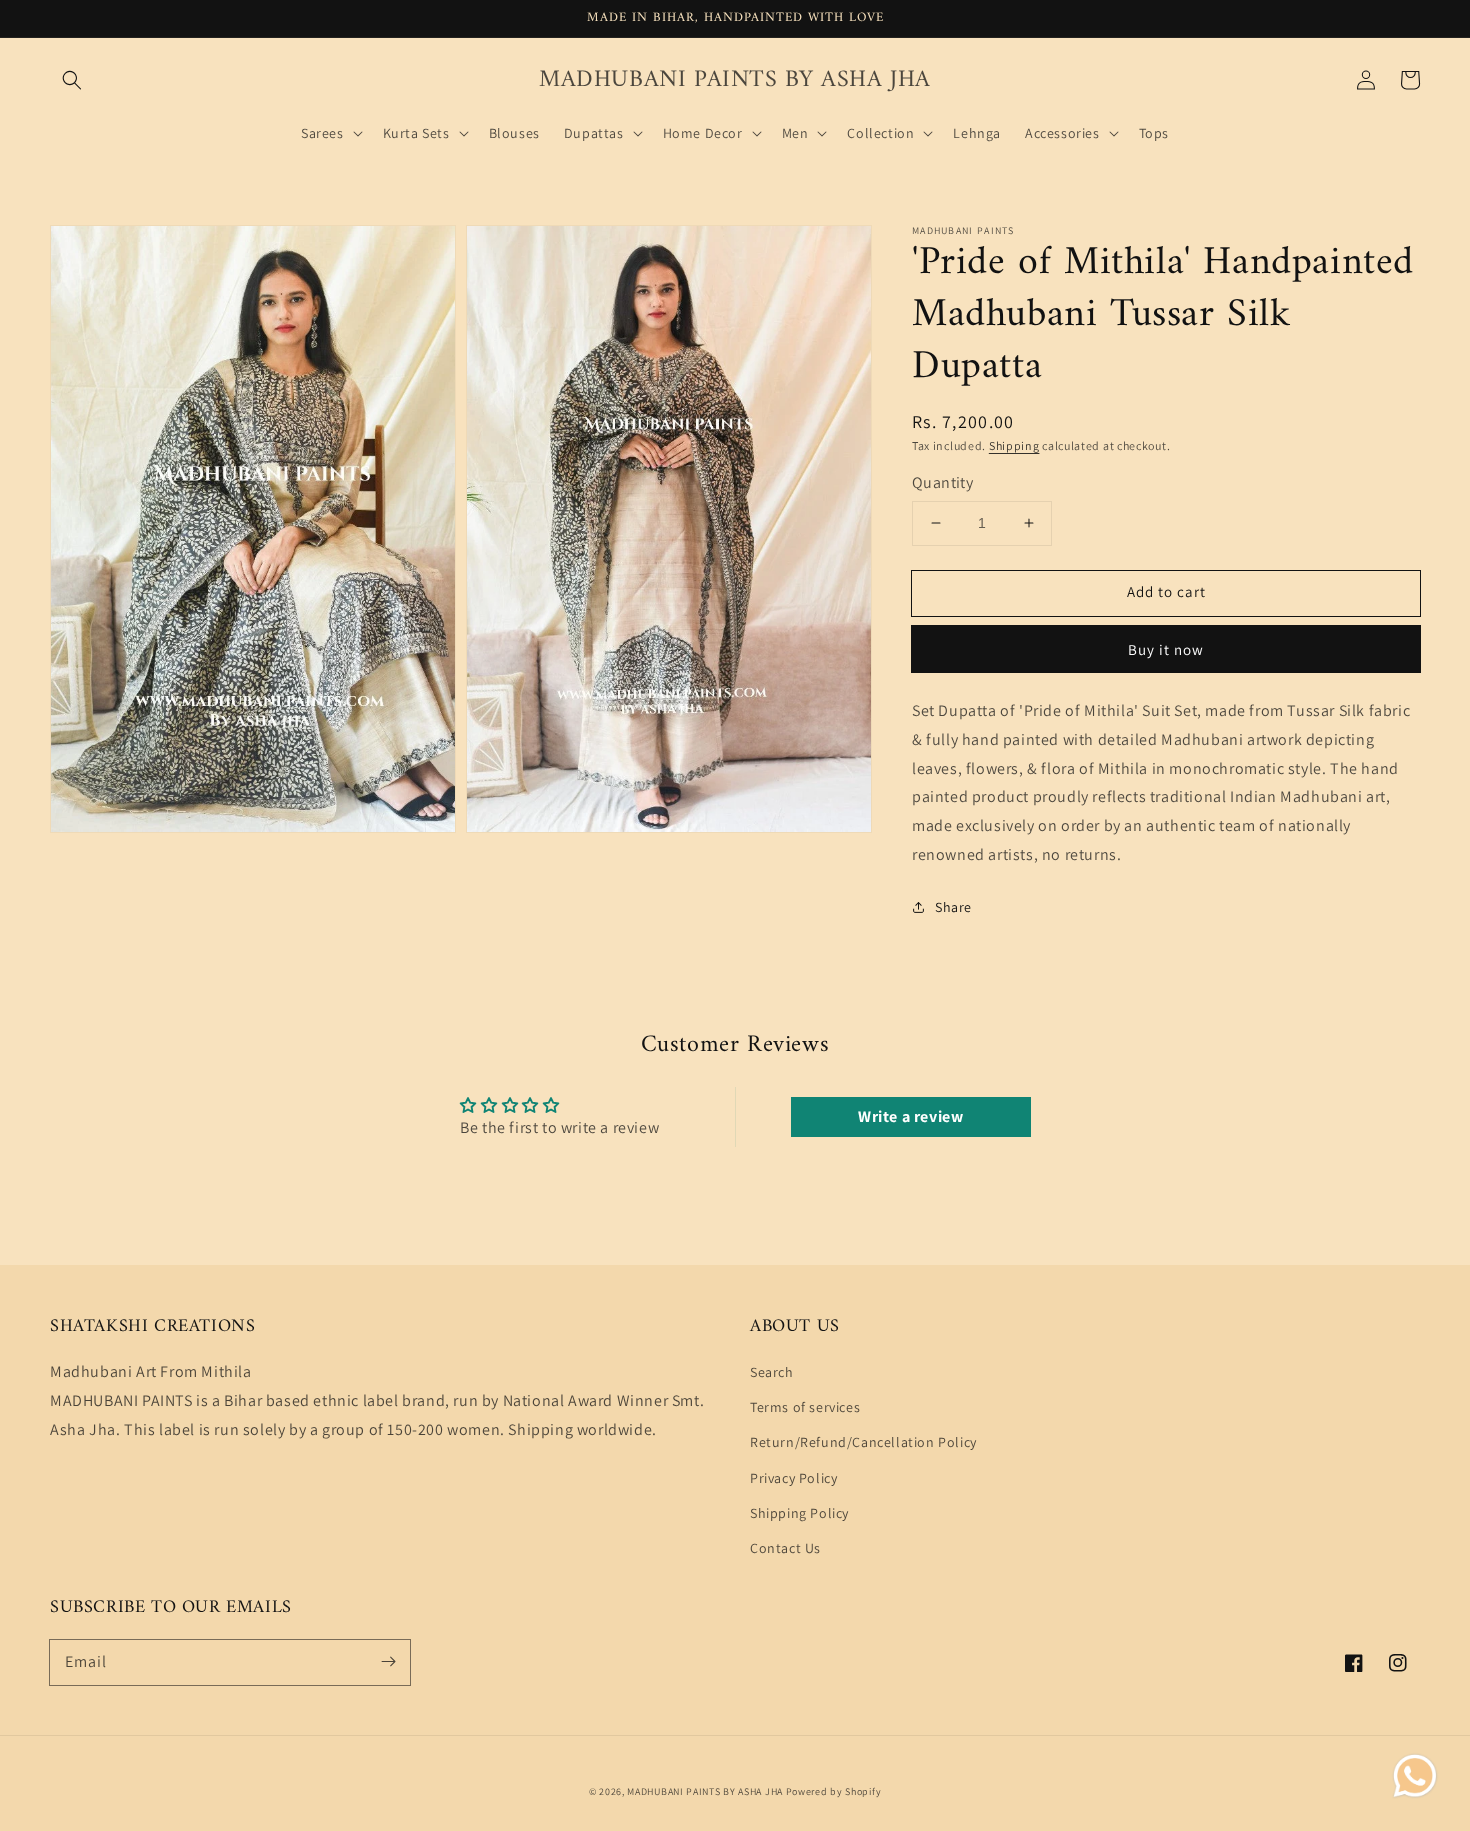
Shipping (1014, 445)
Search (772, 1372)
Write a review (910, 1116)
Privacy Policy (793, 1478)
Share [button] (953, 907)
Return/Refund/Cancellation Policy (863, 1442)
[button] (72, 80)
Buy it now (1166, 649)
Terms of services (805, 1407)
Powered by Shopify (834, 1791)
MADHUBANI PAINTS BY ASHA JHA (705, 1791)
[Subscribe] (388, 1662)
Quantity (942, 482)
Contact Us (785, 1548)
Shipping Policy (799, 1513)
